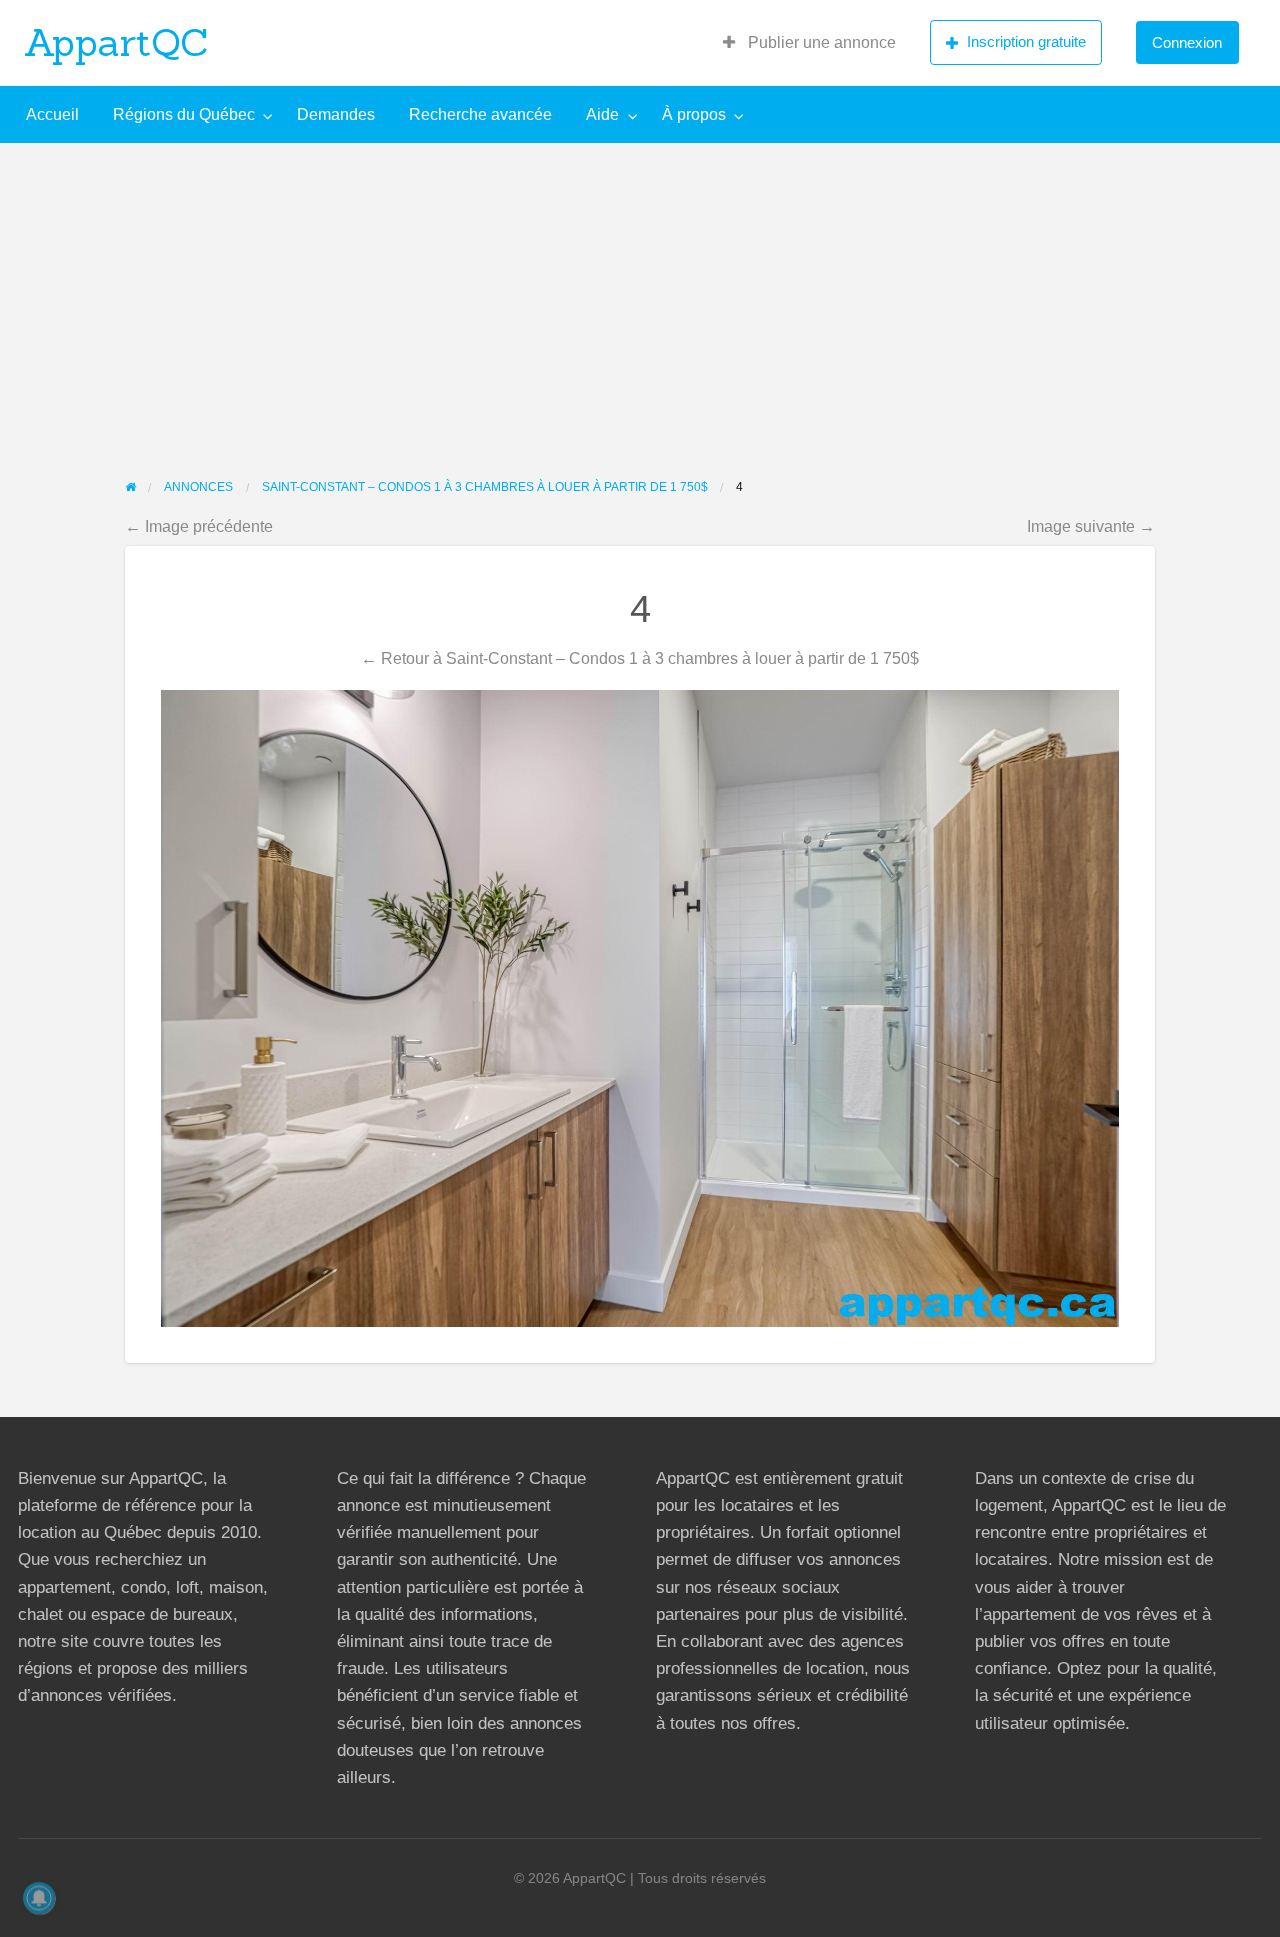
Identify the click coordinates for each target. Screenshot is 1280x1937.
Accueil (52, 114)
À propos (694, 114)
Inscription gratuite (1026, 41)
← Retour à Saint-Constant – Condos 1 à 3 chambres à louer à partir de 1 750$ (640, 658)
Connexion (1187, 42)
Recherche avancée (480, 114)
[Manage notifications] (39, 1898)
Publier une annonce (820, 42)
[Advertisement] (640, 293)
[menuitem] (809, 43)
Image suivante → (1091, 526)
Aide (602, 114)
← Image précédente (199, 526)
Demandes (336, 114)
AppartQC (116, 42)
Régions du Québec (184, 114)
